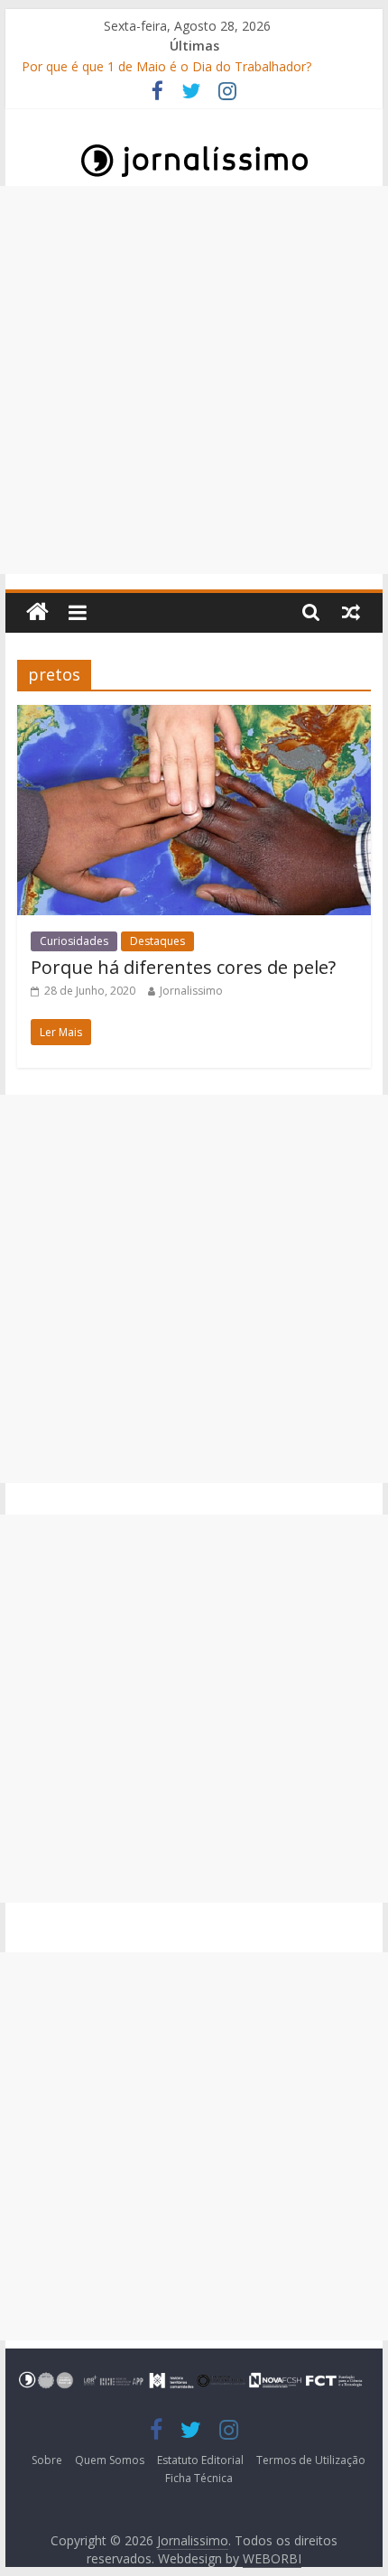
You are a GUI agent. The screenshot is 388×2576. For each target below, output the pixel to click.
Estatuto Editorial (200, 2460)
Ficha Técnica (199, 2478)
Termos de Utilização (311, 2460)
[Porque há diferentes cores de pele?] (194, 716)
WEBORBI (272, 2558)
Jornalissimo (191, 991)
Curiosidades (74, 941)
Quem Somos (110, 2460)
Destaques (157, 941)
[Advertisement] (194, 380)
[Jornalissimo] (37, 612)
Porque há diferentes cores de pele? (183, 967)
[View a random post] (351, 612)
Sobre (47, 2460)
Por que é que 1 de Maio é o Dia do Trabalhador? (166, 66)
